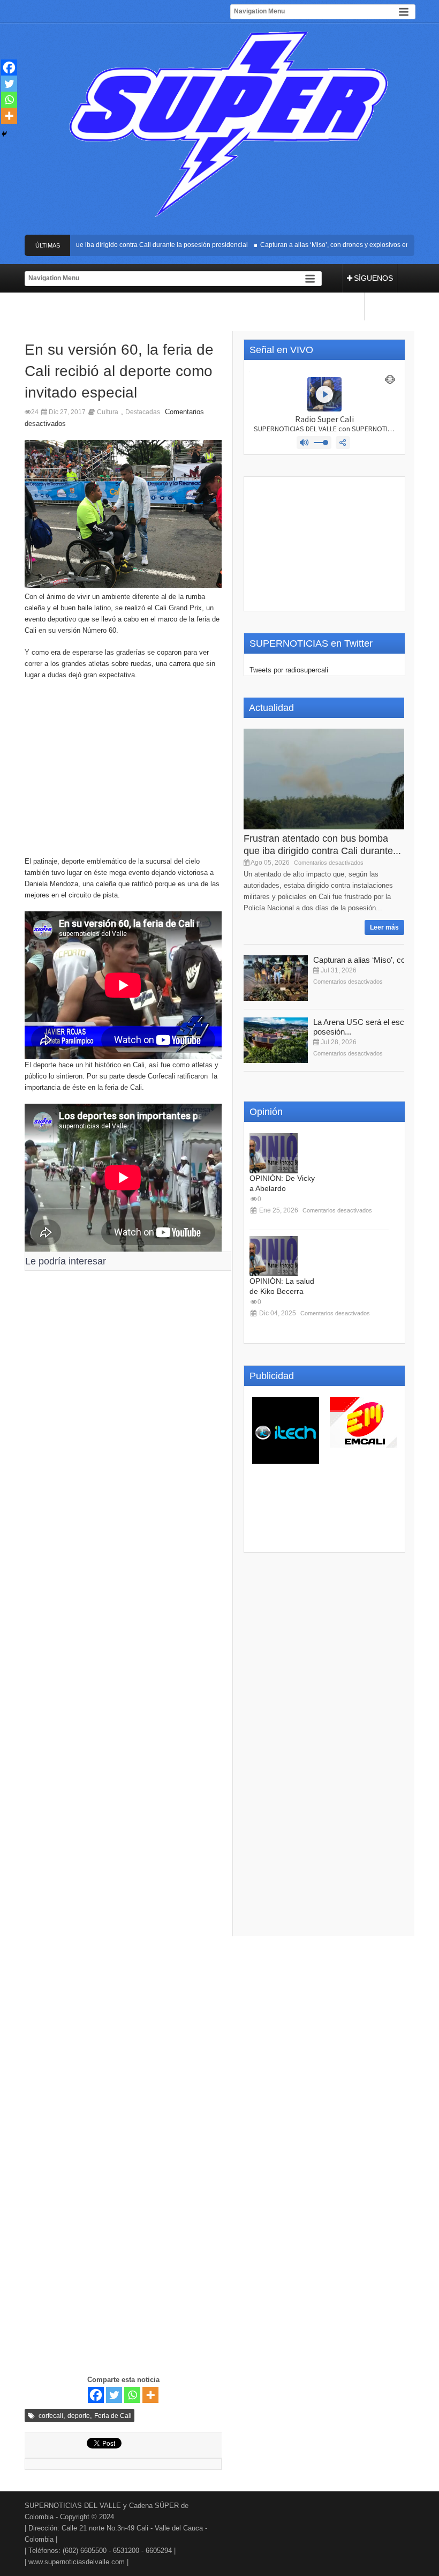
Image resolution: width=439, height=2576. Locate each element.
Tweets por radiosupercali (289, 670)
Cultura (108, 412)
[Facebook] (96, 2395)
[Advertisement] (123, 773)
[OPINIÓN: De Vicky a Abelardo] (274, 1153)
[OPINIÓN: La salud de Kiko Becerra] (274, 1256)
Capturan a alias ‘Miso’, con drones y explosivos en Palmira (329, 245)
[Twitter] (114, 2395)
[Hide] (4, 134)
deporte (79, 2416)
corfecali (51, 2416)
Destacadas (143, 412)
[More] (150, 2395)
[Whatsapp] (132, 2395)
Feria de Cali (113, 2416)
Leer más (384, 927)
